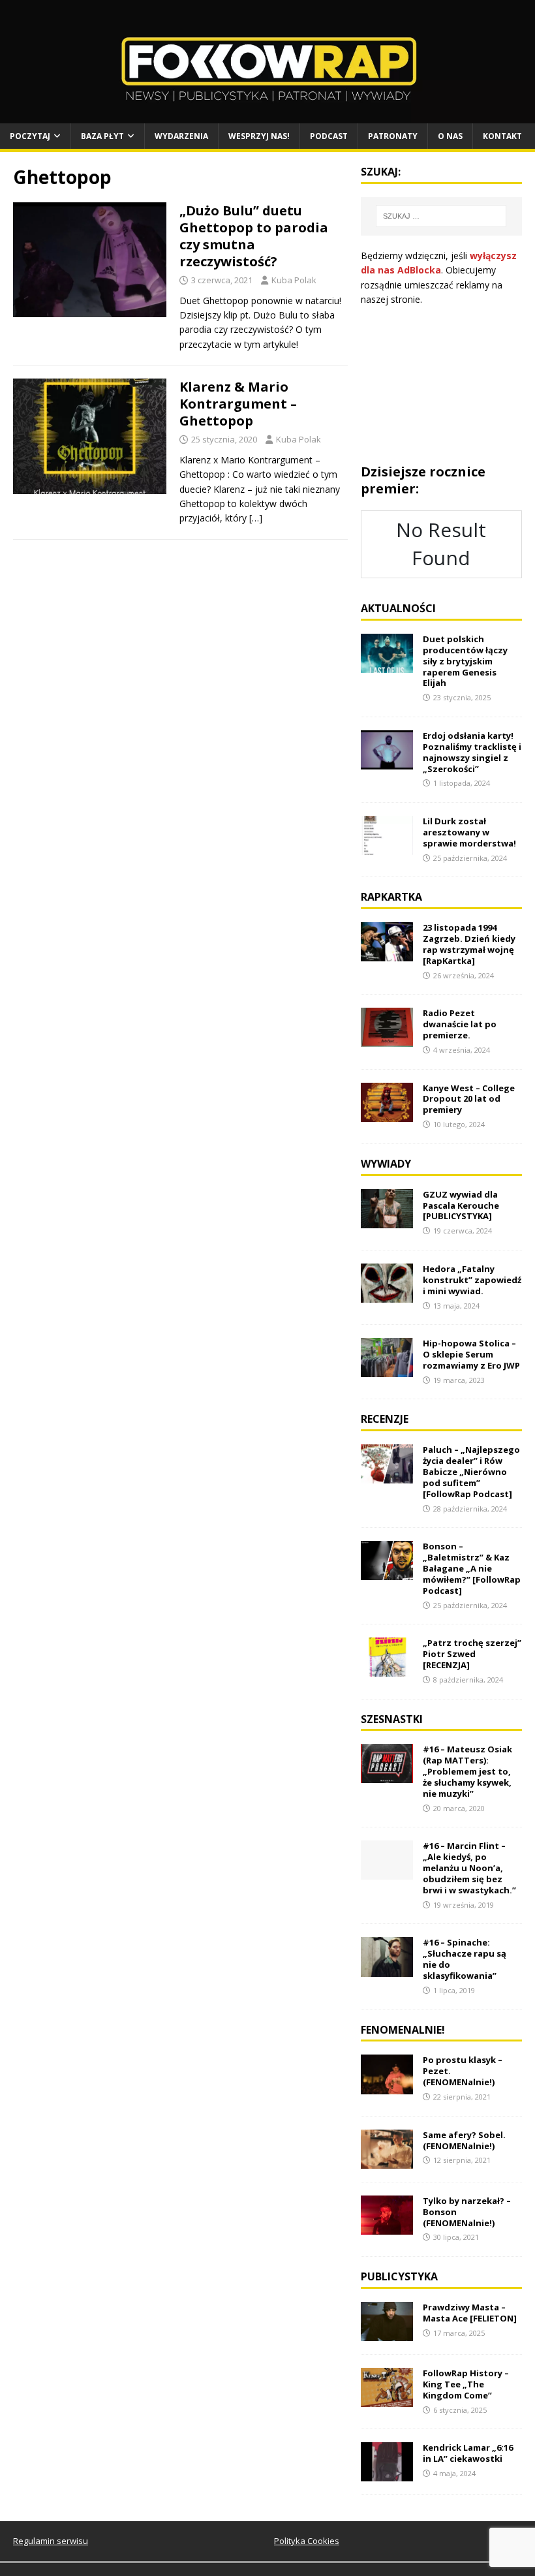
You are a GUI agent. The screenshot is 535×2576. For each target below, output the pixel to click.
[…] (256, 518)
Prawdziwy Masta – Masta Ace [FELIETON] (470, 2313)
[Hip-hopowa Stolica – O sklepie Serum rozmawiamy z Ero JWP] (387, 1370)
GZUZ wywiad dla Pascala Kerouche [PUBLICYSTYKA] (461, 1205)
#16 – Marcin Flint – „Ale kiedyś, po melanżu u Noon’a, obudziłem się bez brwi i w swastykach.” (469, 1868)
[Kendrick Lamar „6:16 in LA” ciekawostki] (387, 2474)
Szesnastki (392, 1719)
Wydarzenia (181, 136)
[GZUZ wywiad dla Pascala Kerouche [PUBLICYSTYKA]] (387, 1220)
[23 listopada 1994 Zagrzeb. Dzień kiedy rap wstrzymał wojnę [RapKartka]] (387, 954)
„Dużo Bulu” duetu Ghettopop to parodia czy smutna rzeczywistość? (254, 236)
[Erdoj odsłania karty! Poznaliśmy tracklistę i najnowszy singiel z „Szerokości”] (387, 762)
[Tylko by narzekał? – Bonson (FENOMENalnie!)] (387, 2227)
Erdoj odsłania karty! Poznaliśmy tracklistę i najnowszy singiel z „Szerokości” (472, 752)
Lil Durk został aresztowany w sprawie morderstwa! (469, 832)
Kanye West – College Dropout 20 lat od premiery (469, 1099)
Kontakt (502, 136)
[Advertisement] (441, 385)
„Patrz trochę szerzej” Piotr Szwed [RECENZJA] (472, 1654)
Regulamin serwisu (51, 2541)
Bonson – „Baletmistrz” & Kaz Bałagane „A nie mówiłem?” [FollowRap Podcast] (472, 1568)
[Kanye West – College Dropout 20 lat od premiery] (387, 1114)
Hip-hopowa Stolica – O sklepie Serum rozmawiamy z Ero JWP (471, 1354)
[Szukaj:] (441, 216)
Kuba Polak (294, 280)
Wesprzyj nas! (259, 136)
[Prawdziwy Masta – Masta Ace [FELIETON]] (387, 2334)
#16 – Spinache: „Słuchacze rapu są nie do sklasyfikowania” (465, 1959)
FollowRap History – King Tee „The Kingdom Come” (466, 2384)
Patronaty (393, 136)
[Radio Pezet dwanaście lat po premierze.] (387, 1039)
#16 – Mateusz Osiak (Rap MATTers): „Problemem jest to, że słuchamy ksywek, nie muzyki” (467, 1771)
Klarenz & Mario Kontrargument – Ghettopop (238, 404)
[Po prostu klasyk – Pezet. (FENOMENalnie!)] (387, 2086)
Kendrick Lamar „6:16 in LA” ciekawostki (468, 2453)
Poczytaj (30, 136)
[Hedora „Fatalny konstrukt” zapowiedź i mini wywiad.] (387, 1295)
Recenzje (385, 1419)
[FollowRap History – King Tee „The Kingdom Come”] (387, 2399)
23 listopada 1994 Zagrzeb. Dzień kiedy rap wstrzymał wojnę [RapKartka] (469, 944)
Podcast (329, 136)
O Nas (450, 136)
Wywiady (386, 1164)
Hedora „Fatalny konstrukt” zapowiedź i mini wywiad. (472, 1280)
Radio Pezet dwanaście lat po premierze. (460, 1024)
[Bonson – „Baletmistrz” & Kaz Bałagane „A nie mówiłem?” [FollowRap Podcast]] (387, 1573)
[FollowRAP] (267, 116)
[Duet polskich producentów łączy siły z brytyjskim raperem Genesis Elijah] (387, 665)
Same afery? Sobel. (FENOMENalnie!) (464, 2140)
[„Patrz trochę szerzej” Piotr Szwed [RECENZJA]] (387, 1669)
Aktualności (398, 608)
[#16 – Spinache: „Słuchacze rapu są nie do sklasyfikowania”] (387, 1969)
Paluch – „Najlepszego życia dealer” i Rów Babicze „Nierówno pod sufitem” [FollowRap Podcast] (471, 1472)
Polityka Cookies (307, 2541)
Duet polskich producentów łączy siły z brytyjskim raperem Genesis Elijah (465, 661)
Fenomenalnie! (403, 2030)
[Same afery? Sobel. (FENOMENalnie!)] (387, 2161)
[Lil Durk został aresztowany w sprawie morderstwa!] (387, 847)
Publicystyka (399, 2276)
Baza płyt (102, 136)
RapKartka (391, 897)
